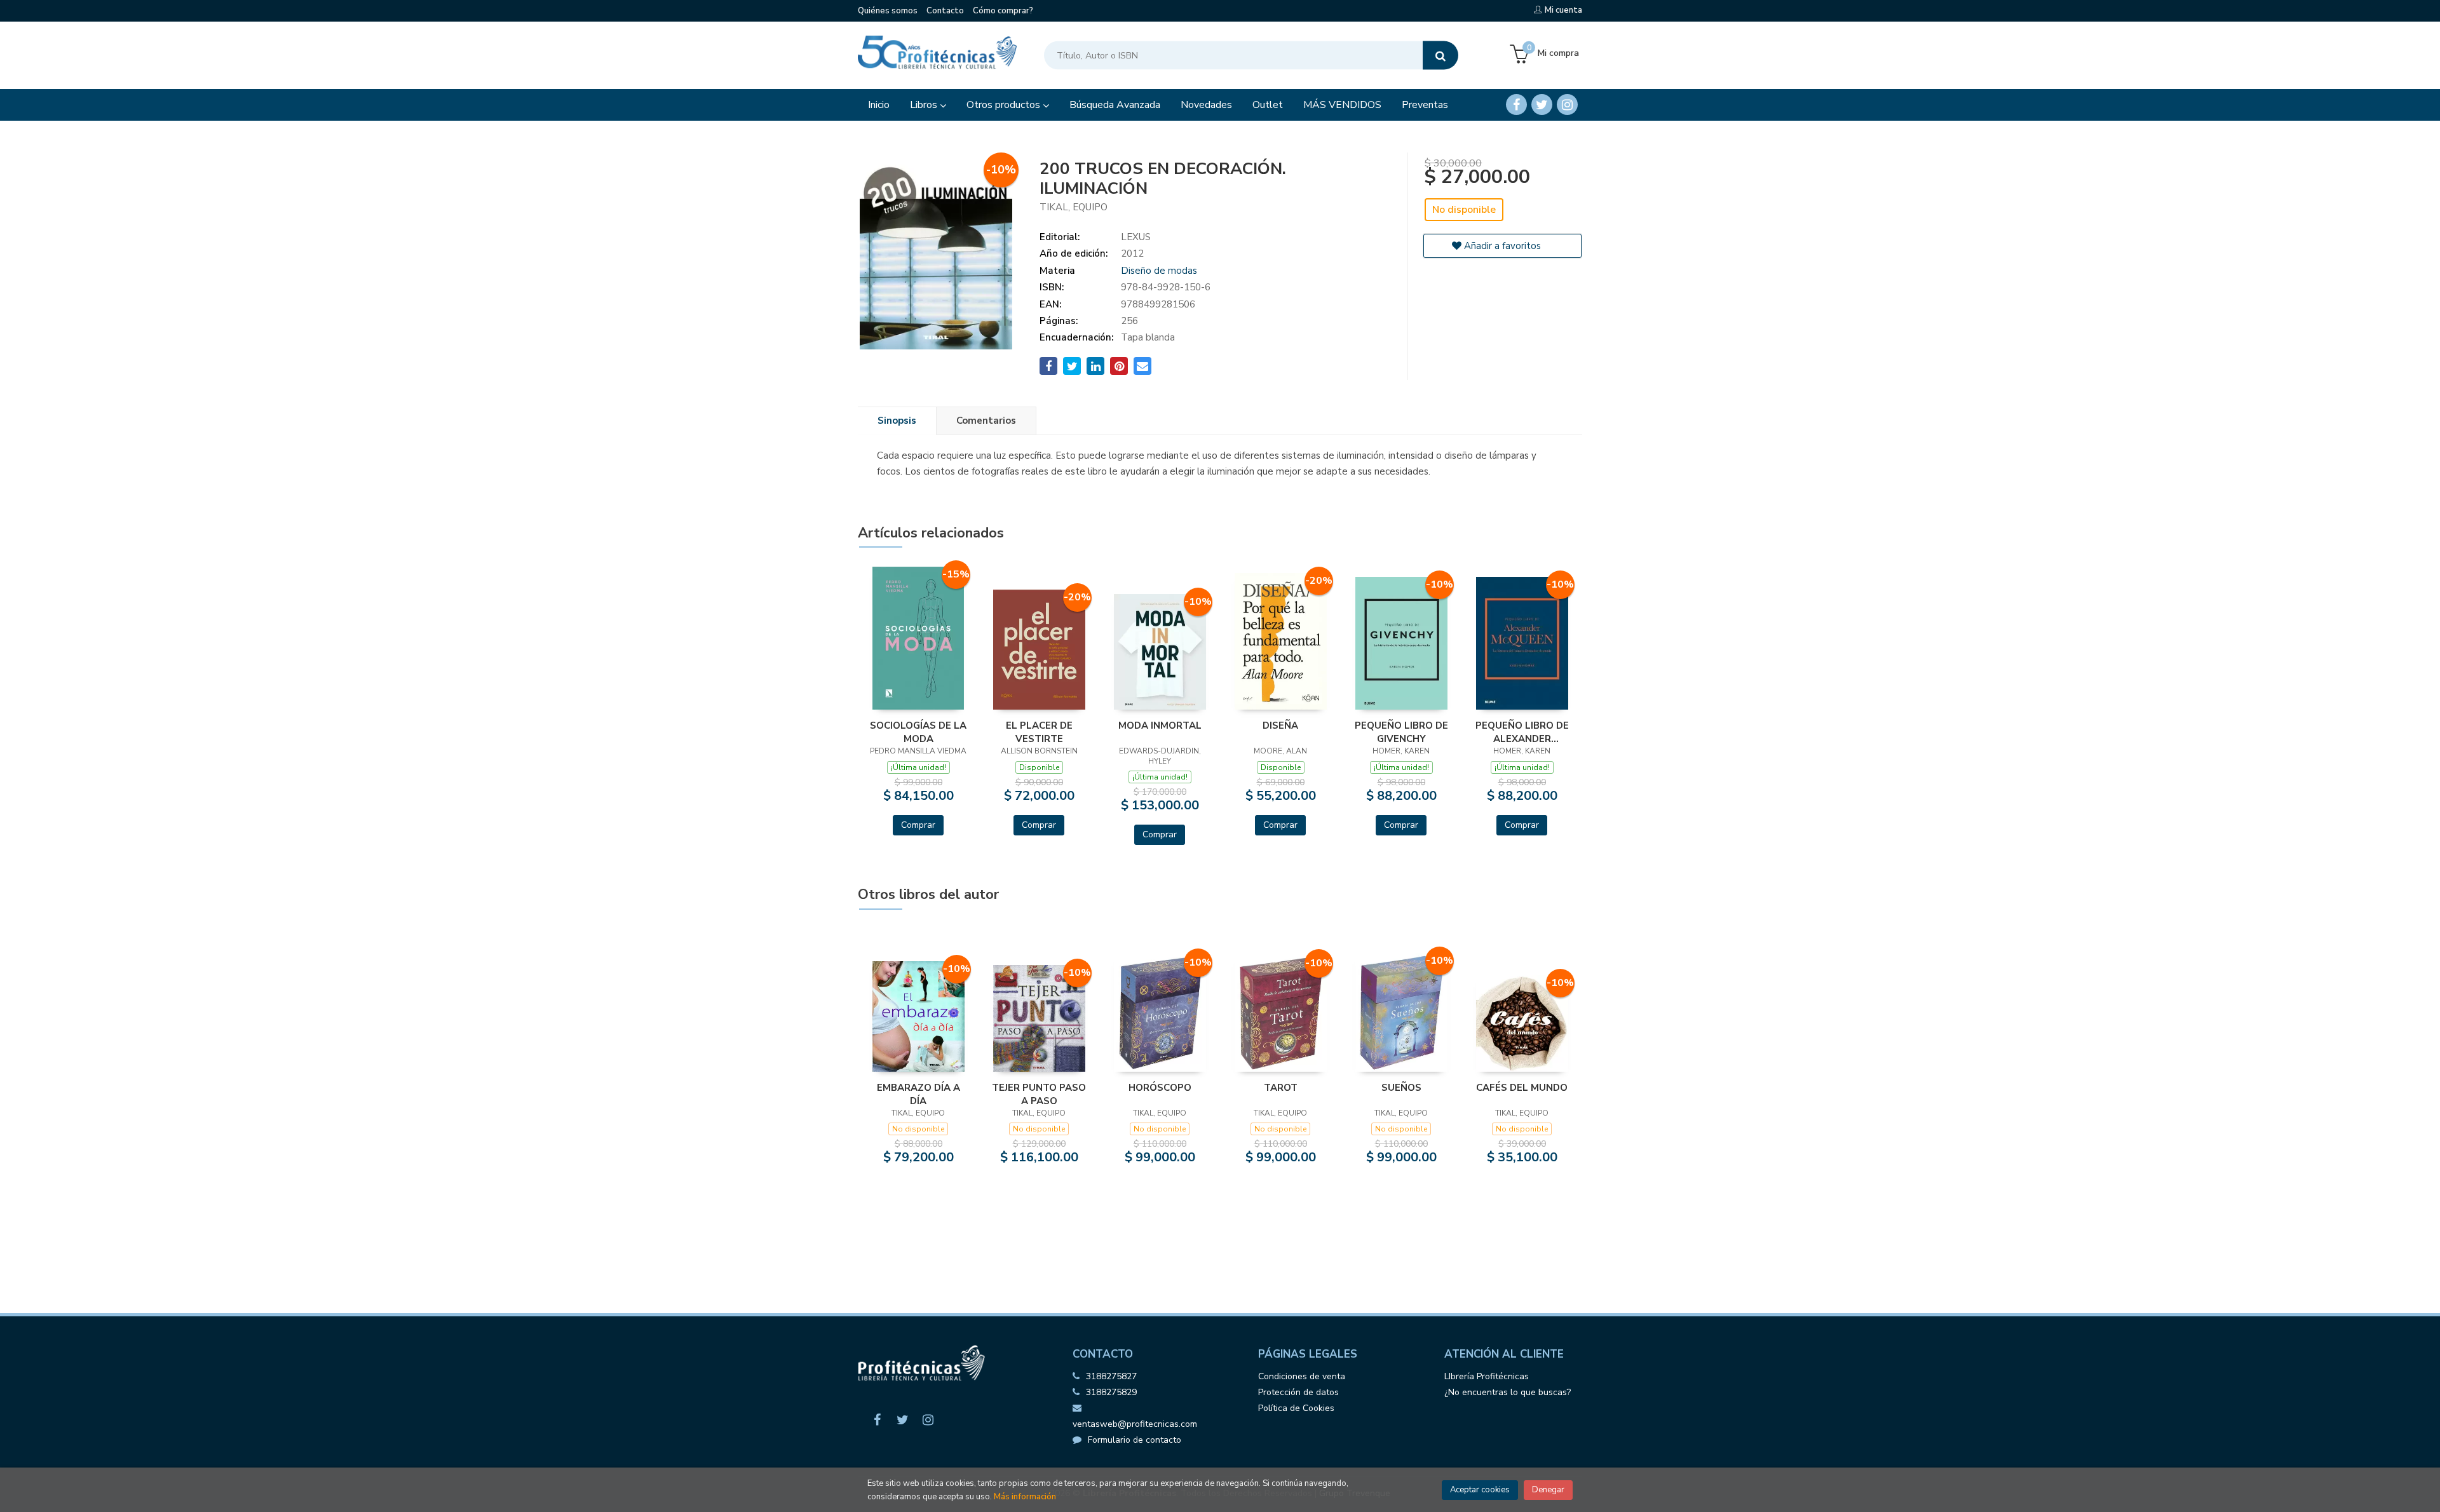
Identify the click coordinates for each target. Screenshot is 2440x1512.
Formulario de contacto (1135, 1440)
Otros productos (1005, 105)
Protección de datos (1298, 1392)
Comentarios (986, 421)
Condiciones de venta (1302, 1376)
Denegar (1548, 1490)
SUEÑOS (1401, 1088)
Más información (1025, 1497)
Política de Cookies (1296, 1408)
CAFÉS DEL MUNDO (1522, 1088)
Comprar (918, 825)
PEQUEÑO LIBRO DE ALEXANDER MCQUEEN (1522, 732)
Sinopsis (897, 421)
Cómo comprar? (1003, 11)
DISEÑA (1280, 726)
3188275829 (1111, 1392)
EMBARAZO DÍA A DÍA (918, 1094)
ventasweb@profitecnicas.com (1135, 1424)
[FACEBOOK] (1516, 105)
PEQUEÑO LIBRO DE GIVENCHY (1401, 732)
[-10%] (1160, 651)
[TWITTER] (1542, 105)
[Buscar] (1440, 56)
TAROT (1281, 1088)
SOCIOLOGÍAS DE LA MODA (918, 732)
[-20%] (1039, 649)
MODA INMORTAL (1160, 726)
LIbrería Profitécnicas (1487, 1376)
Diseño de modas (1159, 271)
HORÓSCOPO (1160, 1088)
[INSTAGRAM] (1567, 105)
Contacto (945, 11)
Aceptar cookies (1480, 1490)
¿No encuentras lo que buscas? (1508, 1392)
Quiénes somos (888, 11)
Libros (925, 105)
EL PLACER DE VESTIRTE (1039, 732)
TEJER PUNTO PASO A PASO (1039, 1094)
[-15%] (918, 637)
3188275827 (1111, 1376)
